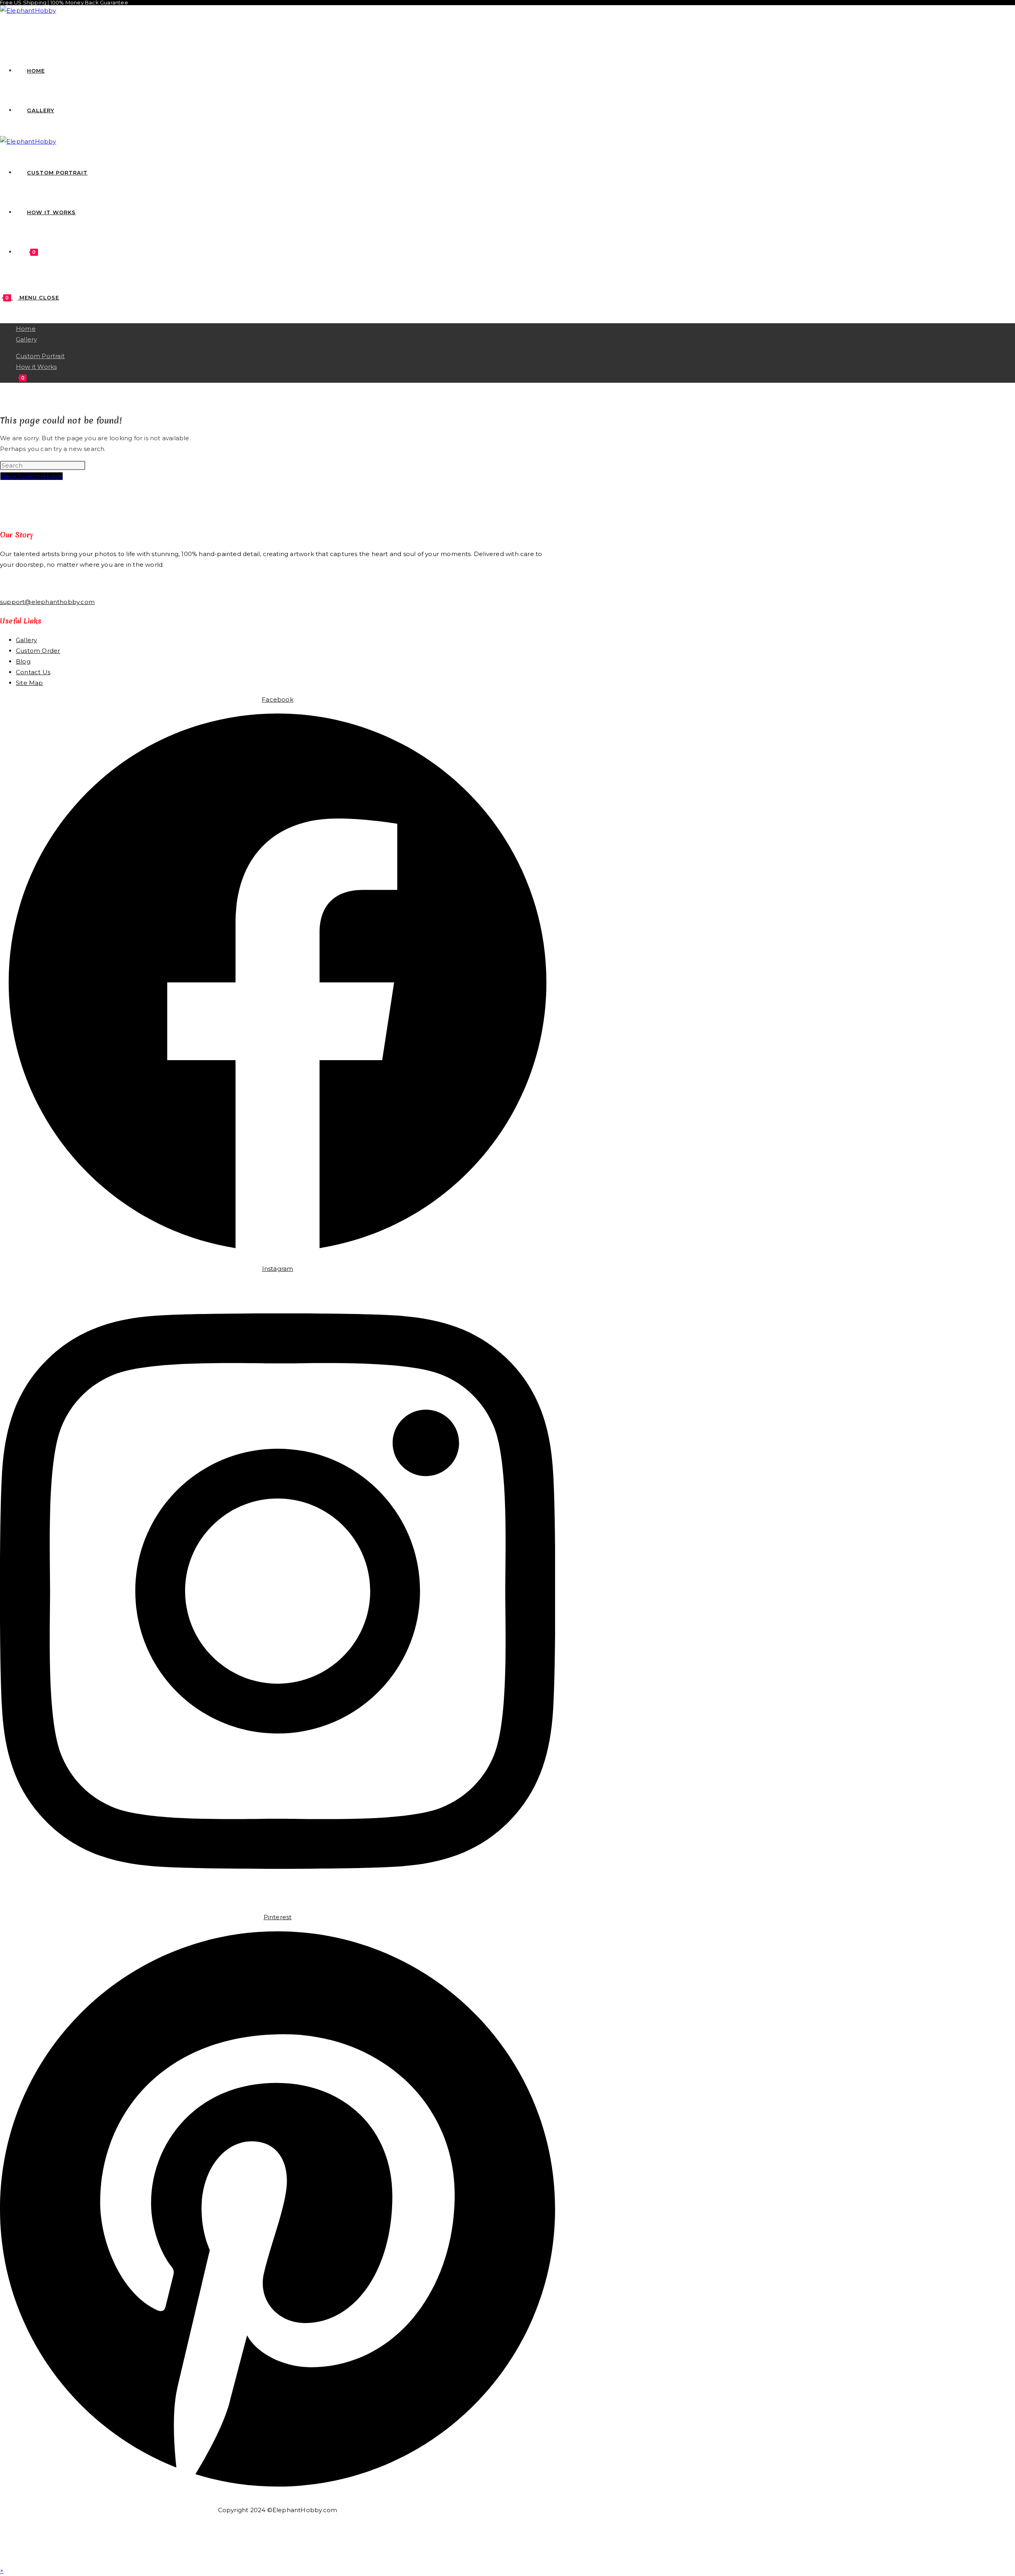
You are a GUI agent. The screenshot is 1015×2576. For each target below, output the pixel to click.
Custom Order (38, 651)
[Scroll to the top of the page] (2, 2560)
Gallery (26, 339)
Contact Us (33, 672)
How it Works (36, 367)
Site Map (30, 683)
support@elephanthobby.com (47, 602)
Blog (23, 661)
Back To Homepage (32, 476)
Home (26, 329)
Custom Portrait (40, 356)
